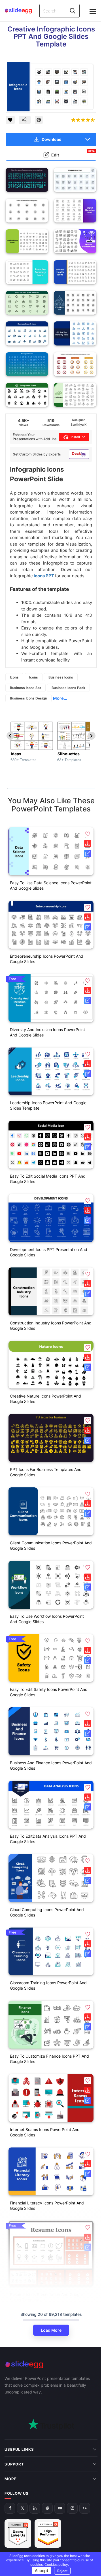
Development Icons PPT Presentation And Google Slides (49, 1252)
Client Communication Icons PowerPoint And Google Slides (51, 1545)
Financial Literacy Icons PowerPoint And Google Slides (47, 2206)
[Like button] (10, 120)
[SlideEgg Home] (51, 2364)
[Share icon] (25, 120)
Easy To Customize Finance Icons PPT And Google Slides (49, 2059)
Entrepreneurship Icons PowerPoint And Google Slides (47, 959)
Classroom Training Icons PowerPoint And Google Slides (48, 1985)
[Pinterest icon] (39, 120)
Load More (51, 2330)
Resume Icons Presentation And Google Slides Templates (46, 2297)
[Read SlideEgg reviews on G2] (18, 2490)
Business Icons (61, 677)
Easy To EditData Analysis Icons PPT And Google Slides (48, 1839)
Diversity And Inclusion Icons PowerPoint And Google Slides (47, 1032)
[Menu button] (93, 11)
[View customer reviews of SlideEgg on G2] (48, 2490)
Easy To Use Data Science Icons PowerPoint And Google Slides (51, 885)
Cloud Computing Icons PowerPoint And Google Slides (47, 1912)
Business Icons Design (28, 698)
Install (75, 437)
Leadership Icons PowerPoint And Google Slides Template (48, 1105)
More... (60, 698)
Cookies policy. (55, 2565)
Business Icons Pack (68, 688)
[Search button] (73, 11)
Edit (73, 153)
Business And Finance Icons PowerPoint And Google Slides (51, 1765)
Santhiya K (78, 425)
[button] (88, 834)
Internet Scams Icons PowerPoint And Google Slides (45, 2132)
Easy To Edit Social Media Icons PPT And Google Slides (48, 1179)
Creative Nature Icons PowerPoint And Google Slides (45, 1399)
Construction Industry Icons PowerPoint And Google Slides (51, 1326)
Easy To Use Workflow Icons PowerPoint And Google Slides (47, 1619)
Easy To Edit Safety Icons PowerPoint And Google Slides (49, 1692)
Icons (14, 677)
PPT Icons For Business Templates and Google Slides (46, 1472)
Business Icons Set (25, 688)
